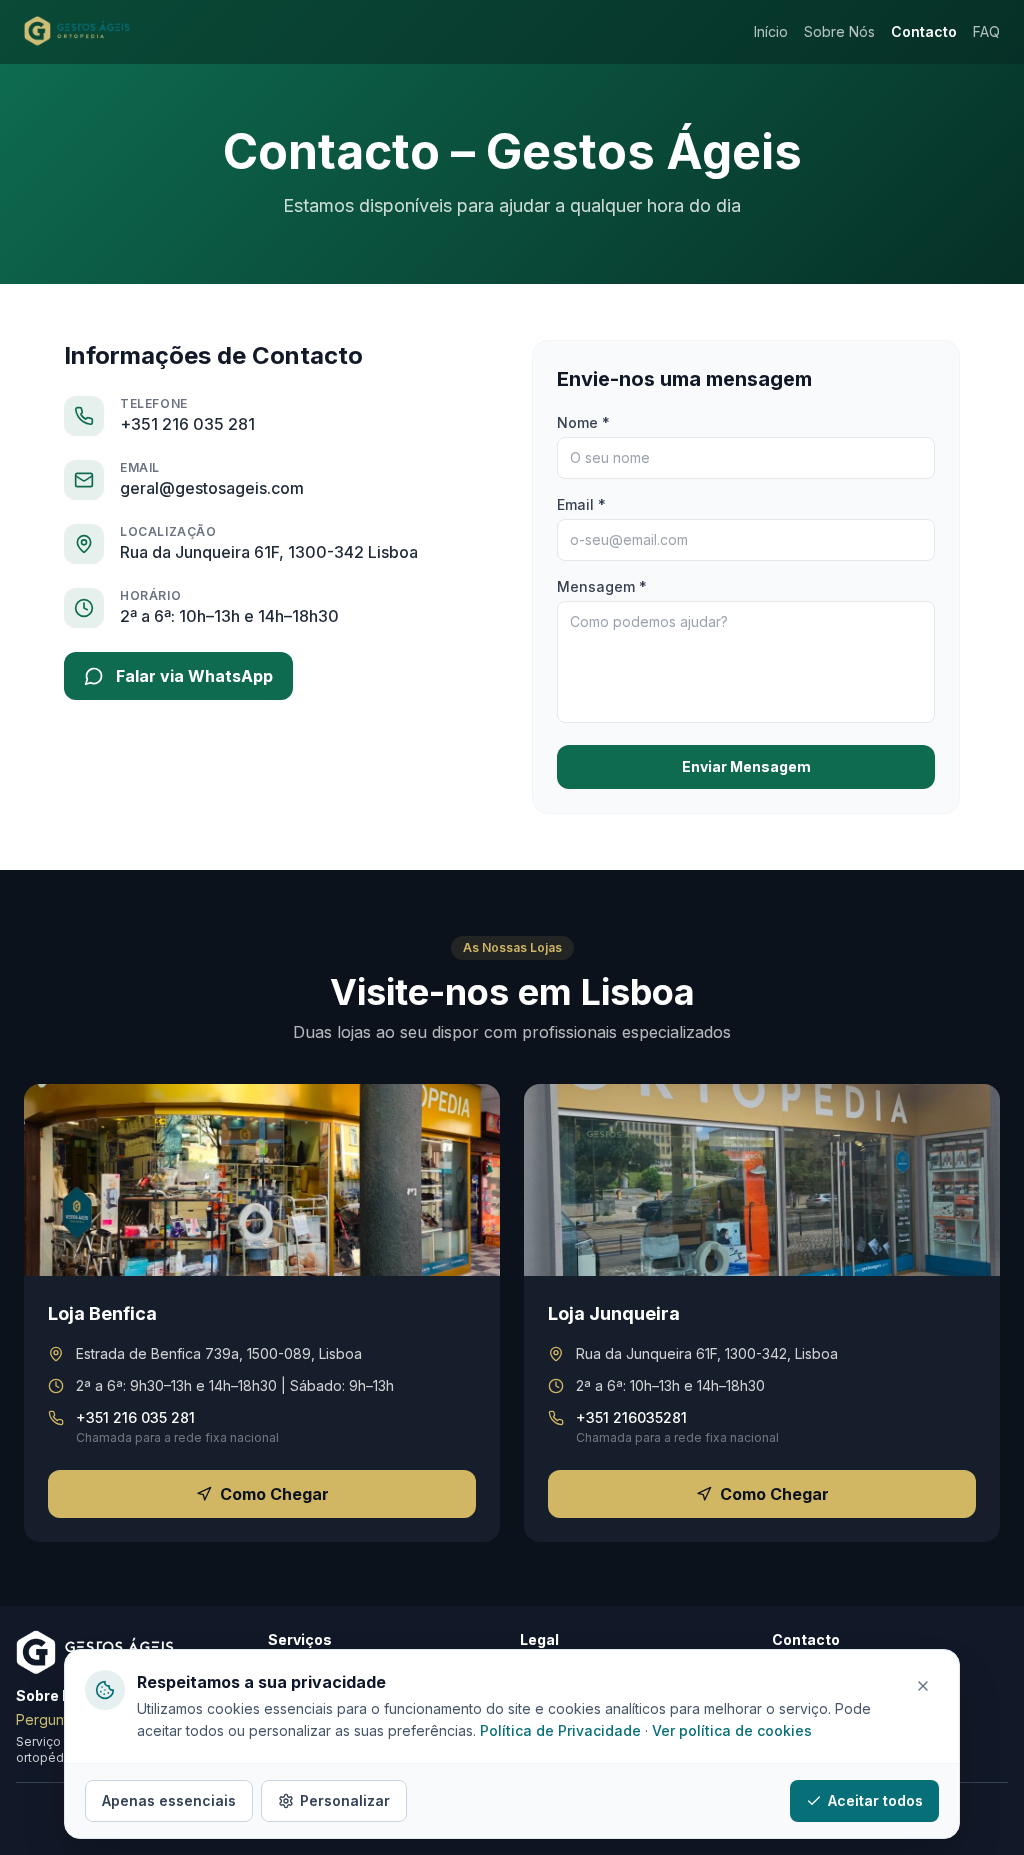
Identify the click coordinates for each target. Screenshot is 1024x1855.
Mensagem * (602, 586)
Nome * (583, 422)
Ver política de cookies (732, 1730)
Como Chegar (274, 1494)
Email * (581, 504)
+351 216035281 (631, 1417)
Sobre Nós (839, 31)
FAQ (986, 31)
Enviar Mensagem (746, 766)
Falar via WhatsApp (194, 676)
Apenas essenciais (169, 1800)
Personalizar (345, 1800)
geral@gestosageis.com (212, 488)
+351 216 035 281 (187, 424)
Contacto (924, 31)
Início (771, 31)
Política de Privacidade (560, 1730)
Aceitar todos (875, 1800)
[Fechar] (923, 1686)
